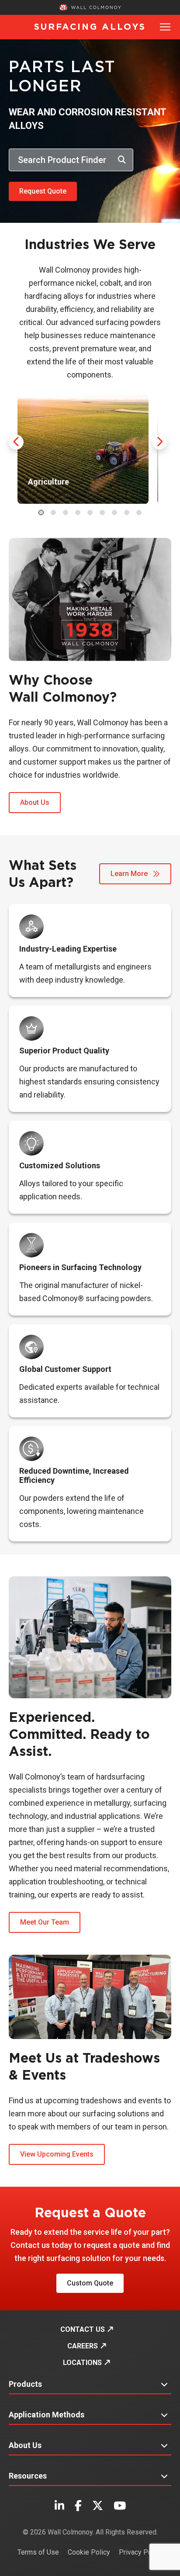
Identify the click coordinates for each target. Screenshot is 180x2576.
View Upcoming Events (57, 2154)
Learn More (130, 874)
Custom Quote (90, 2283)
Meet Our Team (45, 1922)
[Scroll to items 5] (90, 512)
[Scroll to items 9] (139, 512)
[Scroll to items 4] (78, 512)
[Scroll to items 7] (114, 512)
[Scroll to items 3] (66, 512)
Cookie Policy (89, 2552)
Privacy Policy (141, 2552)
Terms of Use (38, 2552)
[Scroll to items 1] (41, 512)
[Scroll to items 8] (127, 512)
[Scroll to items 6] (102, 512)
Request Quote (43, 191)
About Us (35, 802)
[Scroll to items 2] (53, 512)
